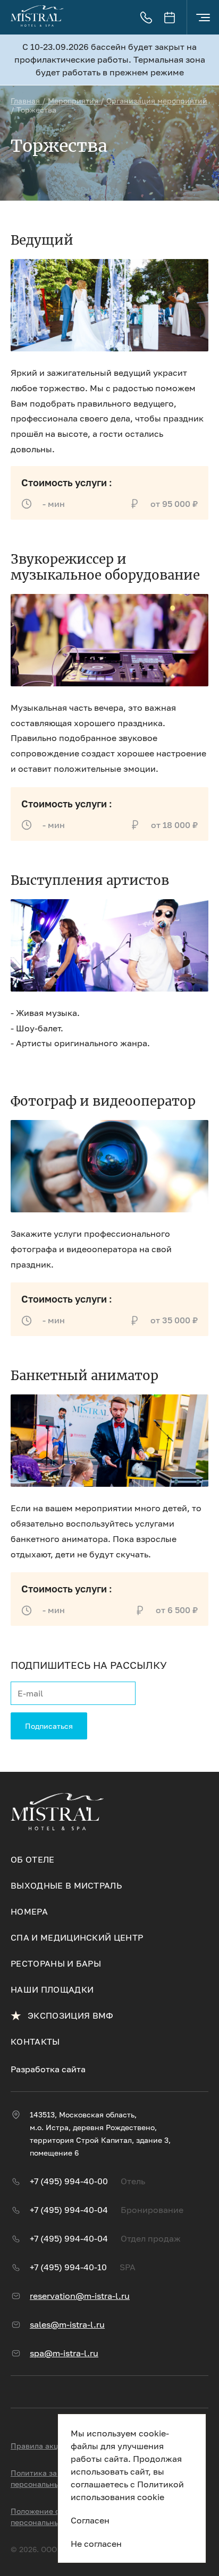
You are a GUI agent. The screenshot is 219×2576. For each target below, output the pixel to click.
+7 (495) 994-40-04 (69, 2210)
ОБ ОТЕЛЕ (33, 1859)
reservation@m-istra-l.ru (80, 2296)
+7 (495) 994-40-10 (68, 2267)
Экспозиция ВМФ (70, 2015)
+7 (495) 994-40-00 (69, 2181)
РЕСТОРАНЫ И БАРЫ (56, 1963)
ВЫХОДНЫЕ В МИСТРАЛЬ (66, 1885)
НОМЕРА (29, 1911)
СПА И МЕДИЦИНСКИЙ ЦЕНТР (77, 1937)
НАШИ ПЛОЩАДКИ (52, 1989)
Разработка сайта (48, 2069)
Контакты (35, 2041)
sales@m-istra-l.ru (67, 2324)
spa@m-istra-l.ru (64, 2353)
